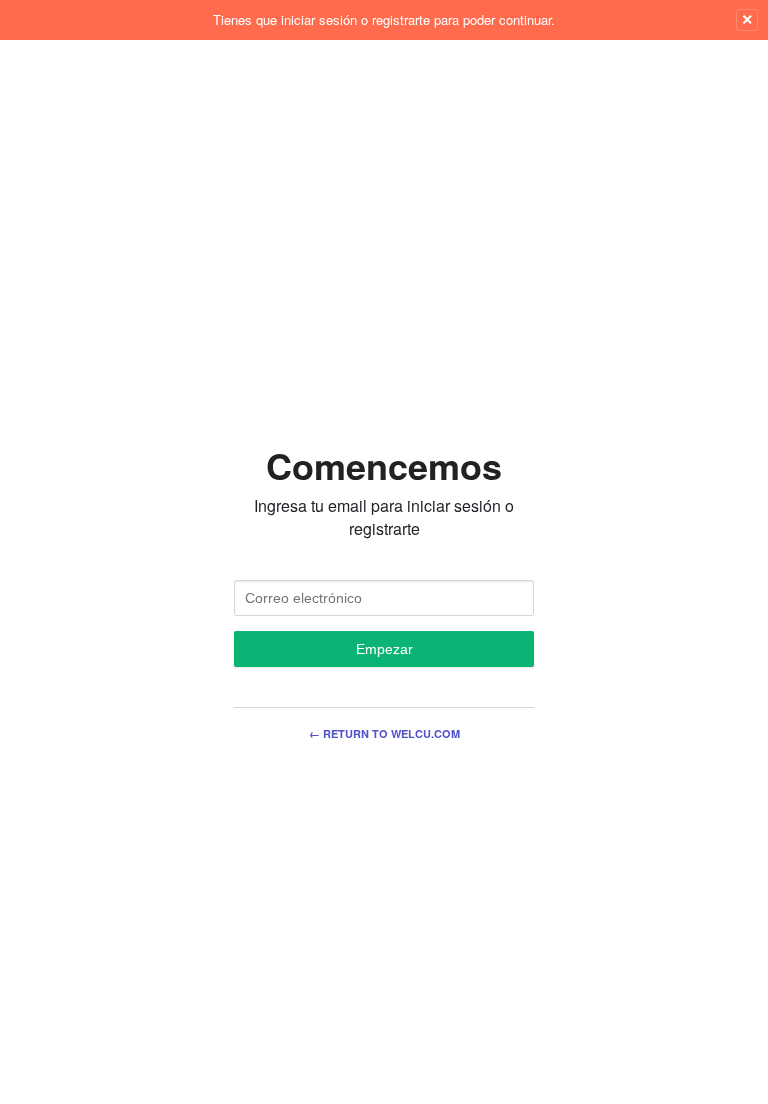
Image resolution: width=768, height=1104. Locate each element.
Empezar (384, 649)
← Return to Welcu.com (384, 733)
